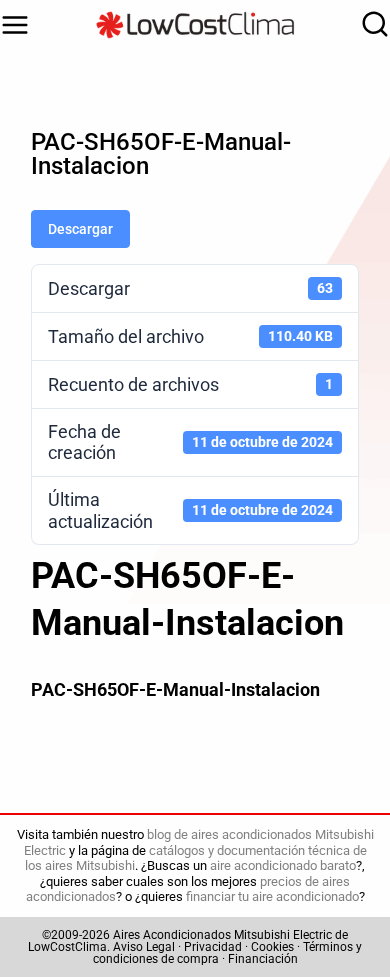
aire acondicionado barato (283, 865)
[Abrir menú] (15, 25)
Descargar (80, 229)
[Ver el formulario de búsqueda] (370, 25)
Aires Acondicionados (172, 935)
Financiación (263, 959)
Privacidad (213, 947)
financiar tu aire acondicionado (272, 896)
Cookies (272, 947)
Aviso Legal (144, 947)
